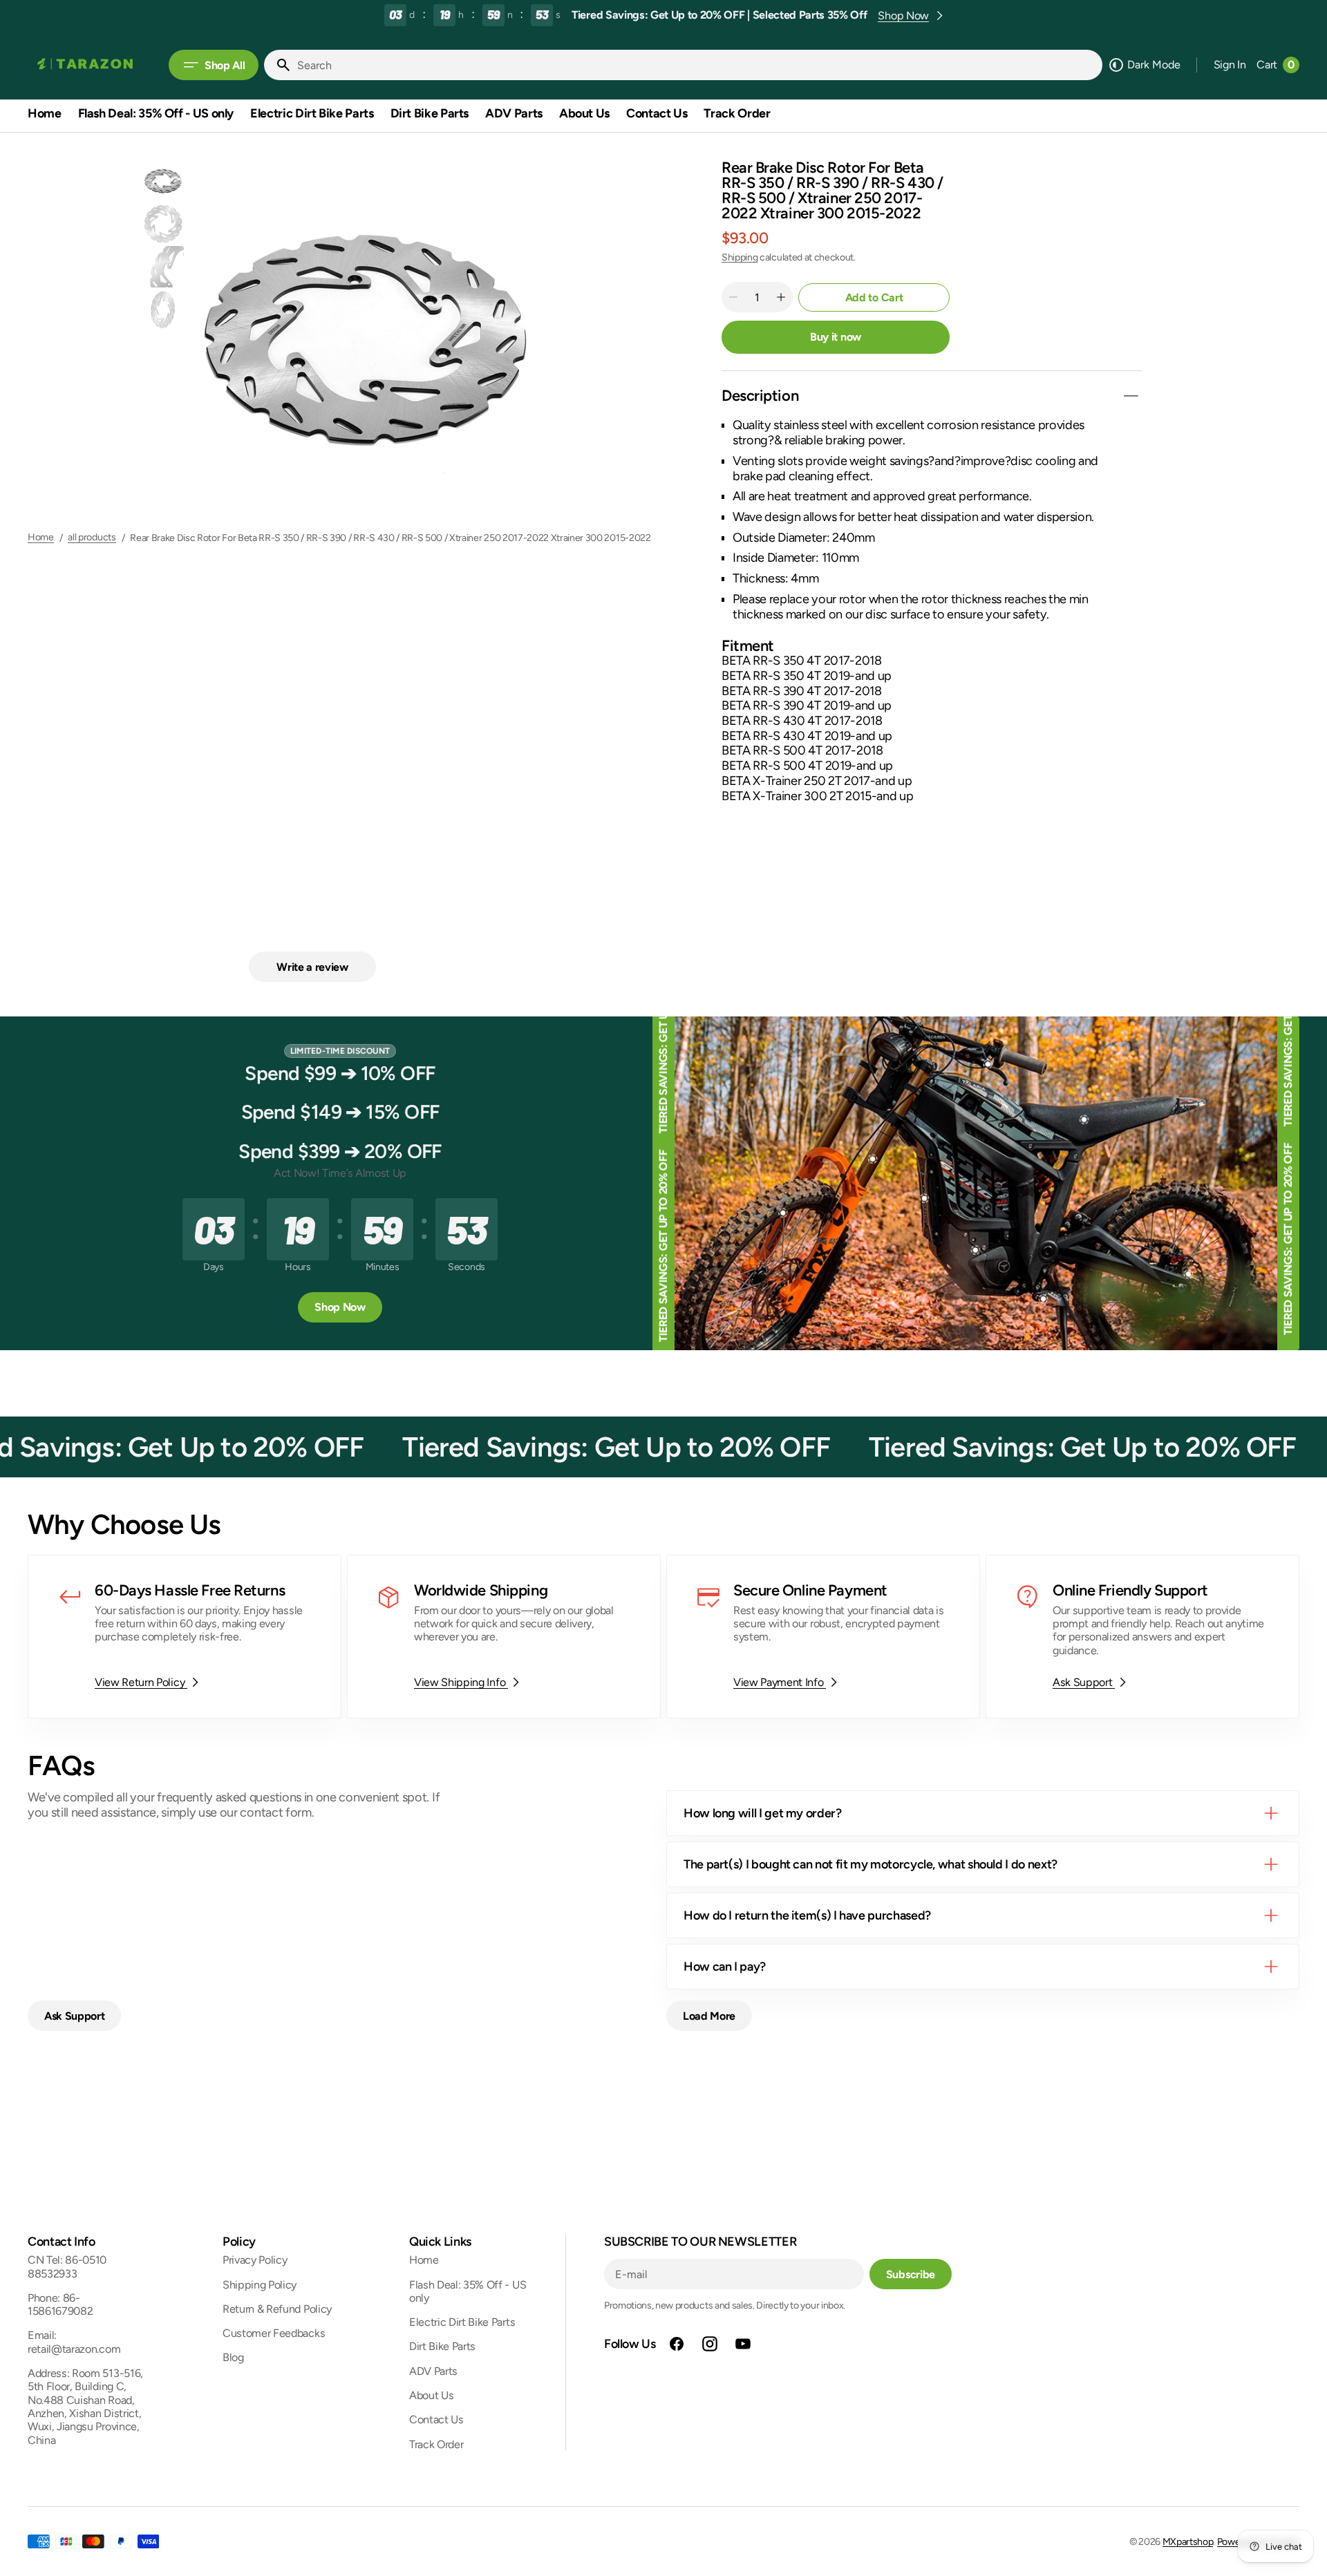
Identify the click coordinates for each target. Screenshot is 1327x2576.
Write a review (312, 967)
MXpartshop (1188, 2542)
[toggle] (1131, 396)
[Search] (278, 65)
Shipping (740, 257)
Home (41, 538)
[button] (1230, 65)
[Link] (185, 1637)
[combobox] (697, 65)
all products (92, 538)
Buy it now (836, 337)
